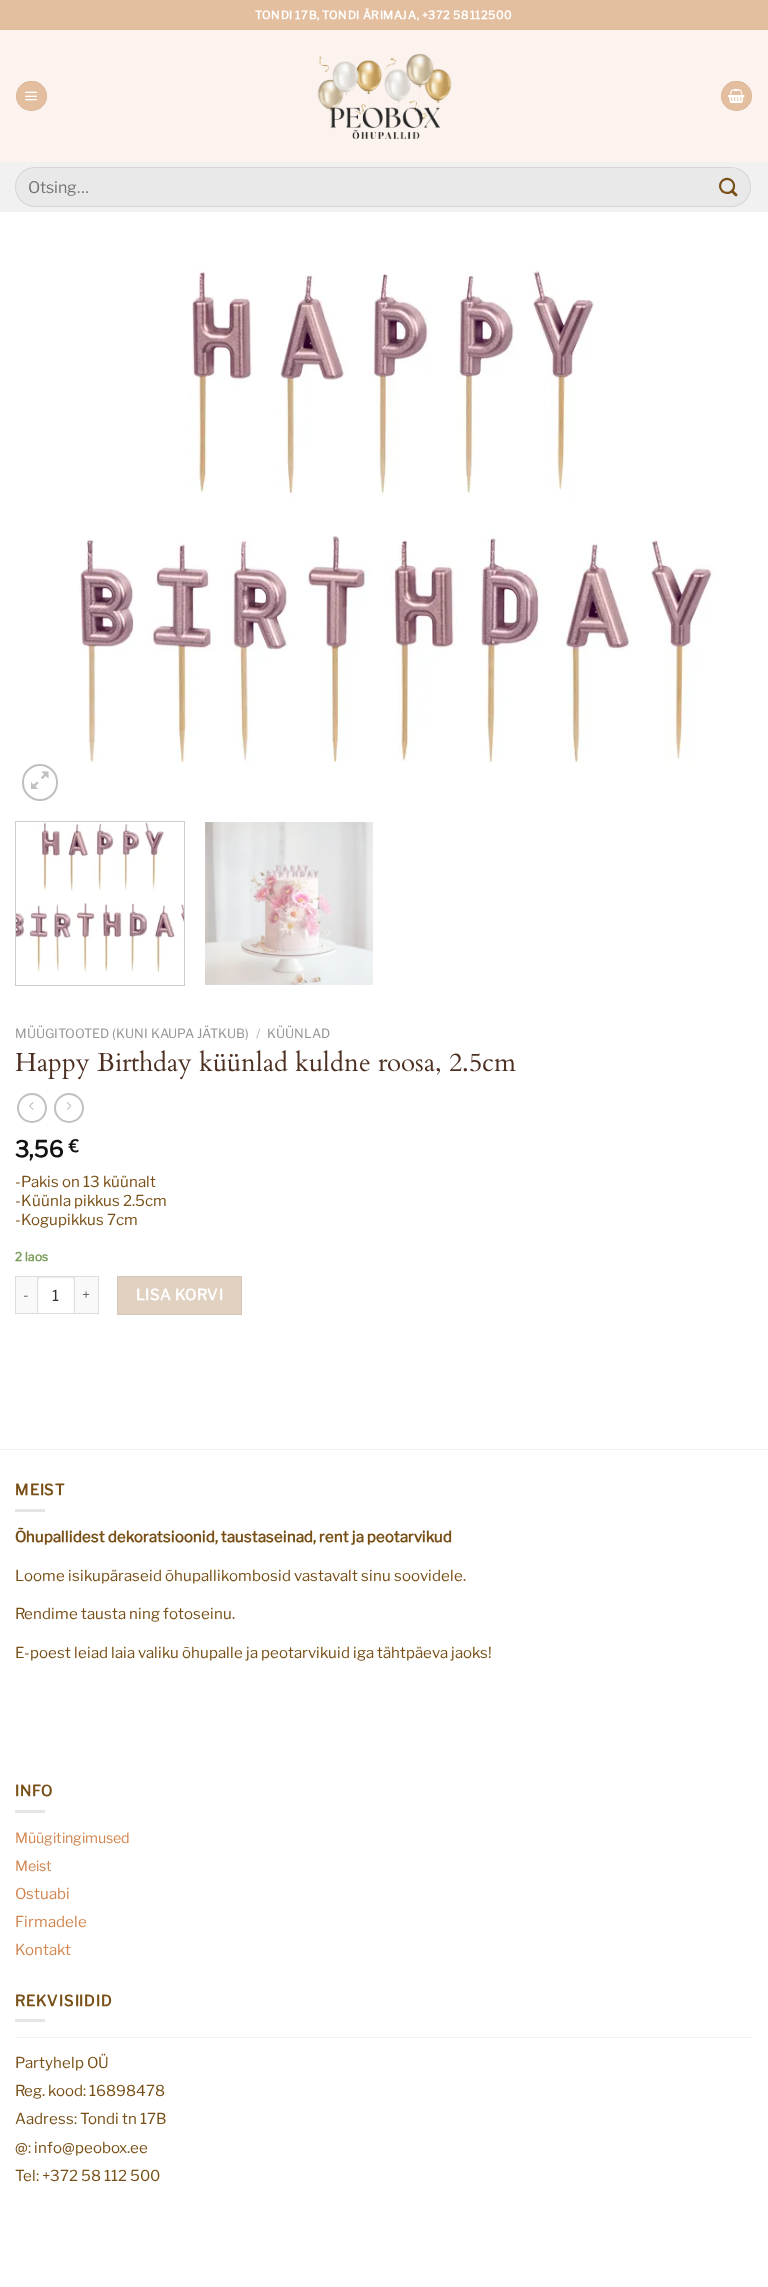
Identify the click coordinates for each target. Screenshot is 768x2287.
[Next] (713, 529)
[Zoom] (40, 782)
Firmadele (51, 1921)
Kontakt (43, 1949)
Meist (33, 1866)
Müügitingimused (72, 1838)
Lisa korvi (180, 1294)
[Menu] (31, 96)
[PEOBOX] (384, 95)
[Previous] (55, 529)
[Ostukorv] (736, 96)
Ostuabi (42, 1893)
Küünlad (298, 1033)
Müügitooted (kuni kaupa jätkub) (132, 1033)
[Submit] (729, 186)
